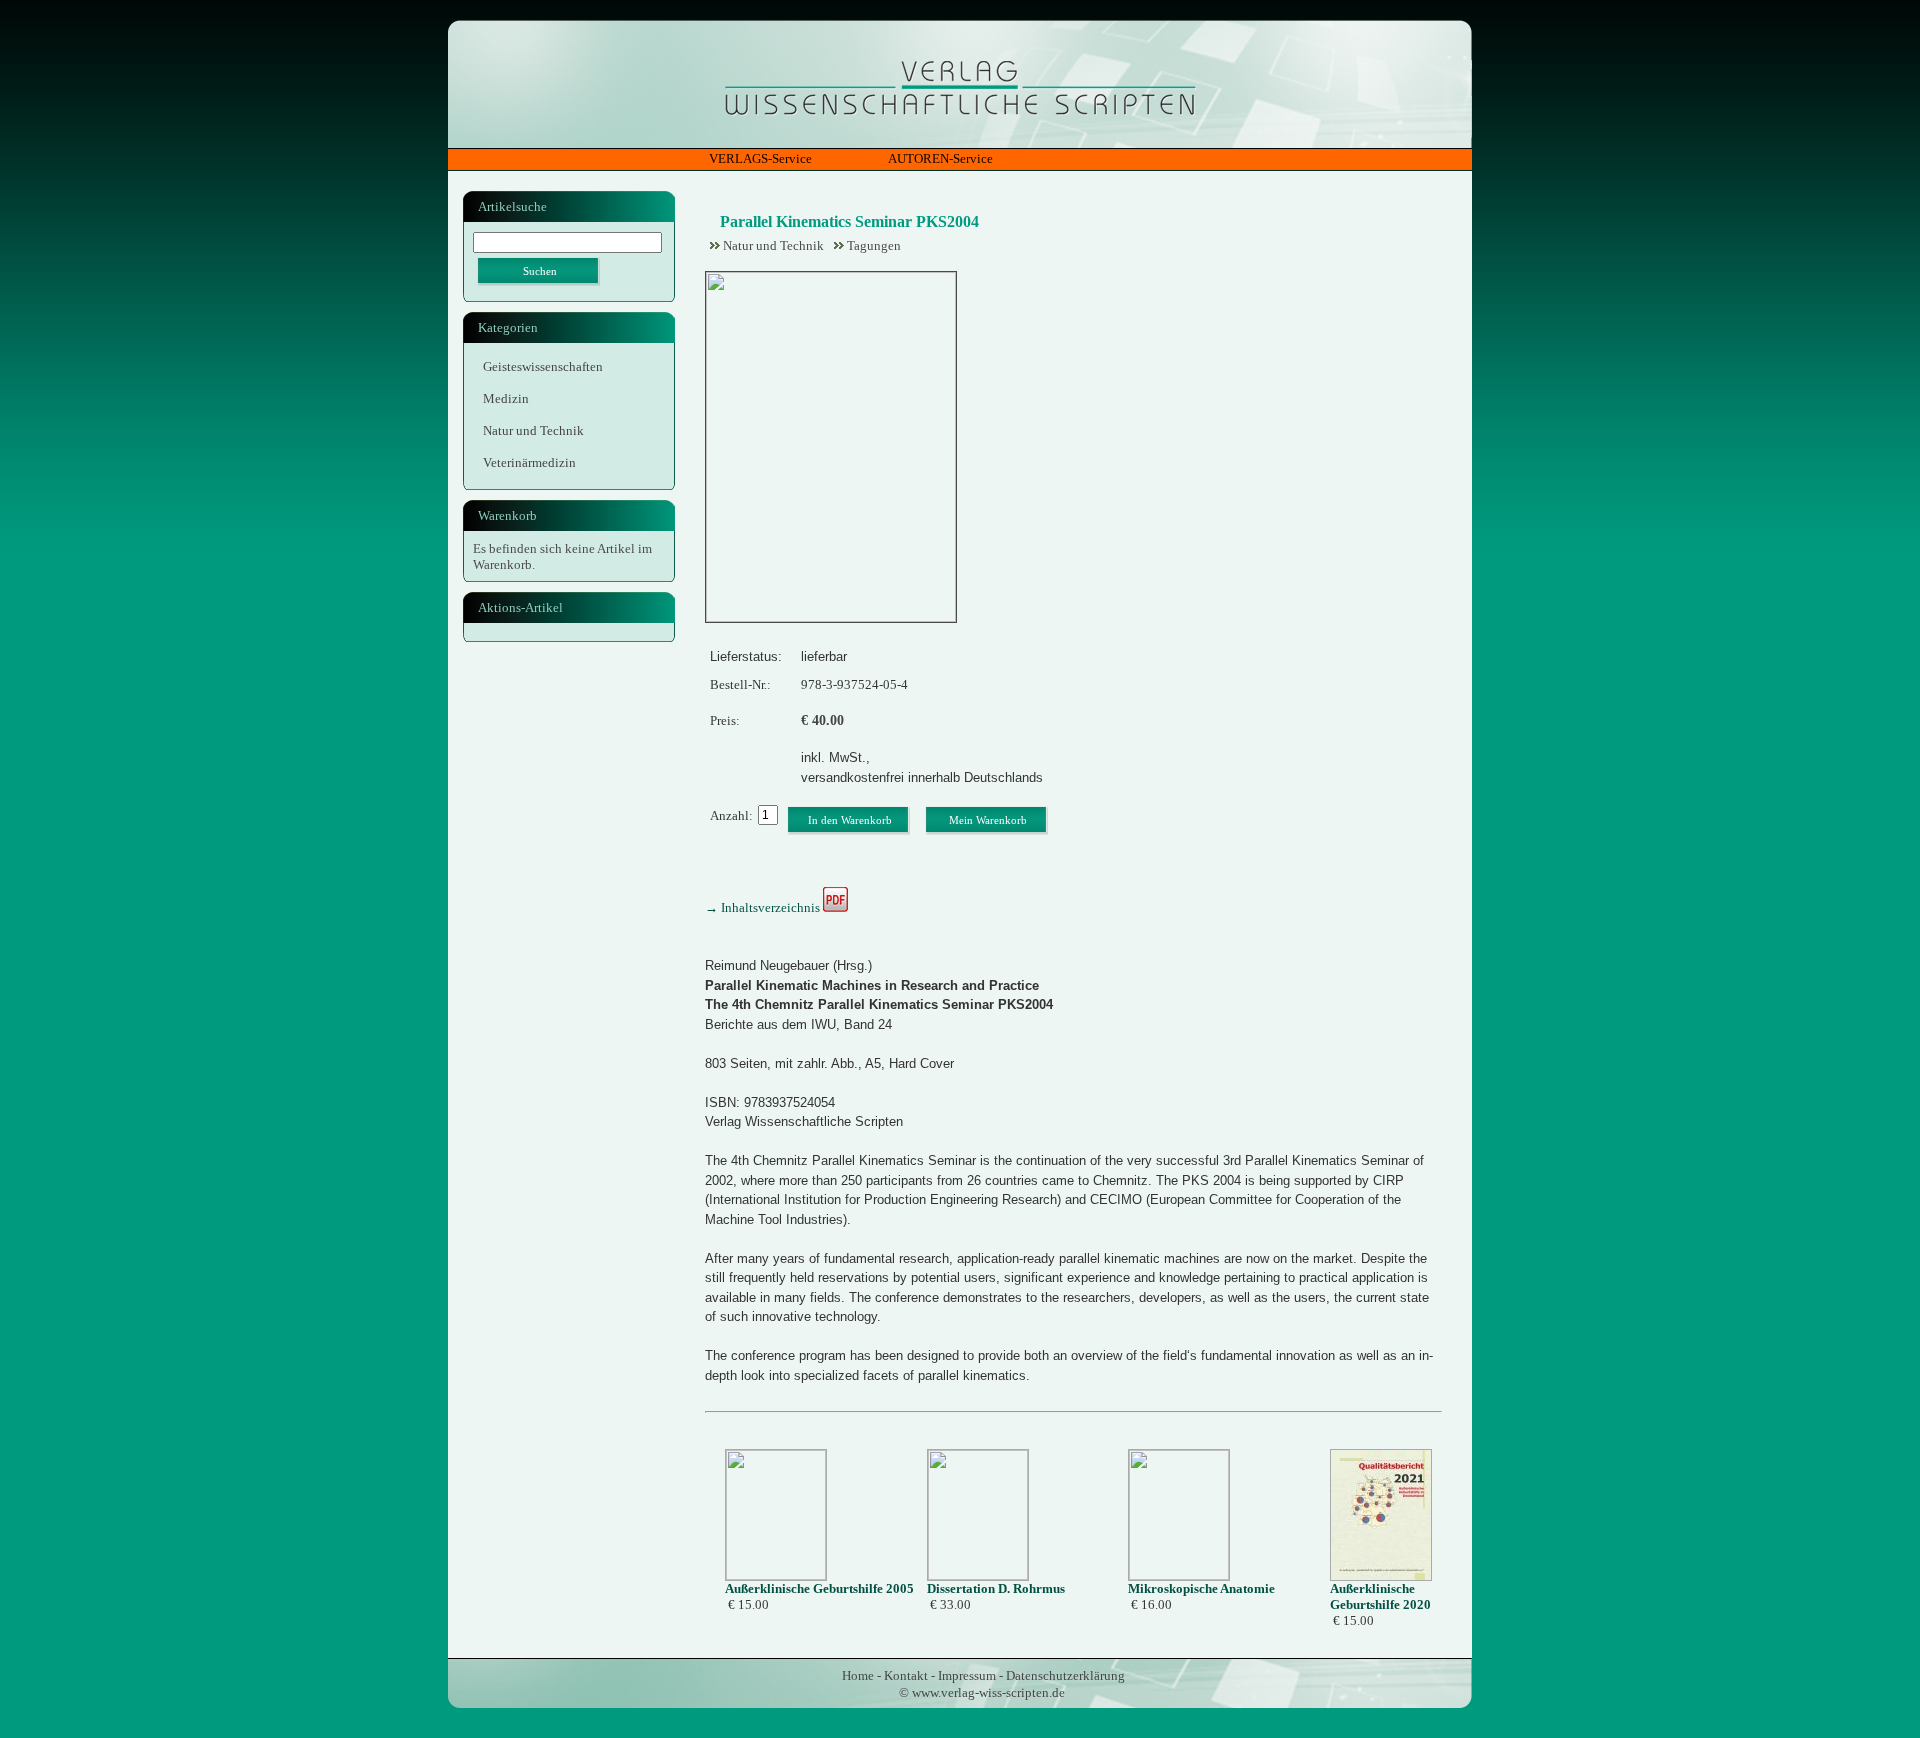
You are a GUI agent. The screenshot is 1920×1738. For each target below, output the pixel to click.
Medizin (506, 398)
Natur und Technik (533, 430)
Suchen (540, 271)
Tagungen (874, 245)
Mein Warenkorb (988, 820)
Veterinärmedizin (529, 462)
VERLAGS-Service (760, 158)
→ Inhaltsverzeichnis (764, 907)
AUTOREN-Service (940, 158)
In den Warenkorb (850, 820)
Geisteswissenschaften (543, 366)
